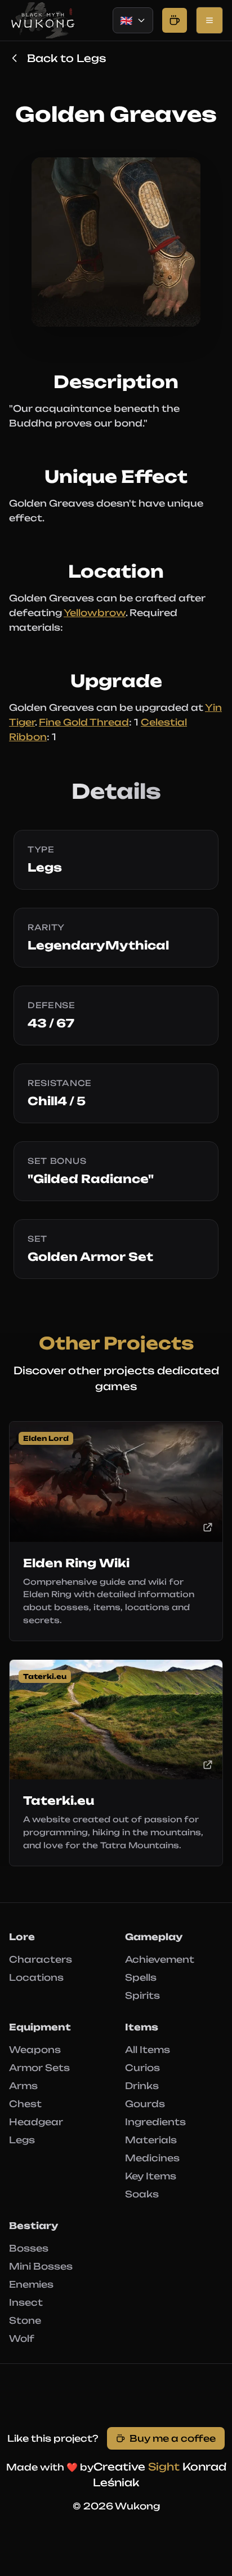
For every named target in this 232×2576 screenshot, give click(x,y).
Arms (23, 2086)
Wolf (22, 2338)
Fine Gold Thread (84, 722)
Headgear (36, 2122)
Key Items (151, 2176)
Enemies (31, 2284)
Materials (151, 2140)
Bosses (29, 2248)
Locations (36, 1977)
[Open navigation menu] (209, 20)
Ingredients (155, 2122)
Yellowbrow (95, 613)
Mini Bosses (41, 2266)
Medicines (152, 2158)
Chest (25, 2104)
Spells (141, 1977)
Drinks (142, 2086)
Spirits (142, 1995)
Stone (25, 2320)
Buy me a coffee (173, 2438)
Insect (26, 2302)
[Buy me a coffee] (175, 20)
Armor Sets (39, 2068)
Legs (22, 2140)
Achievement (160, 1959)
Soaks (142, 2194)
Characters (41, 1959)
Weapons (35, 2050)
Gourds (145, 2104)
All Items (148, 2050)
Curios (142, 2068)
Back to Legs (66, 58)
